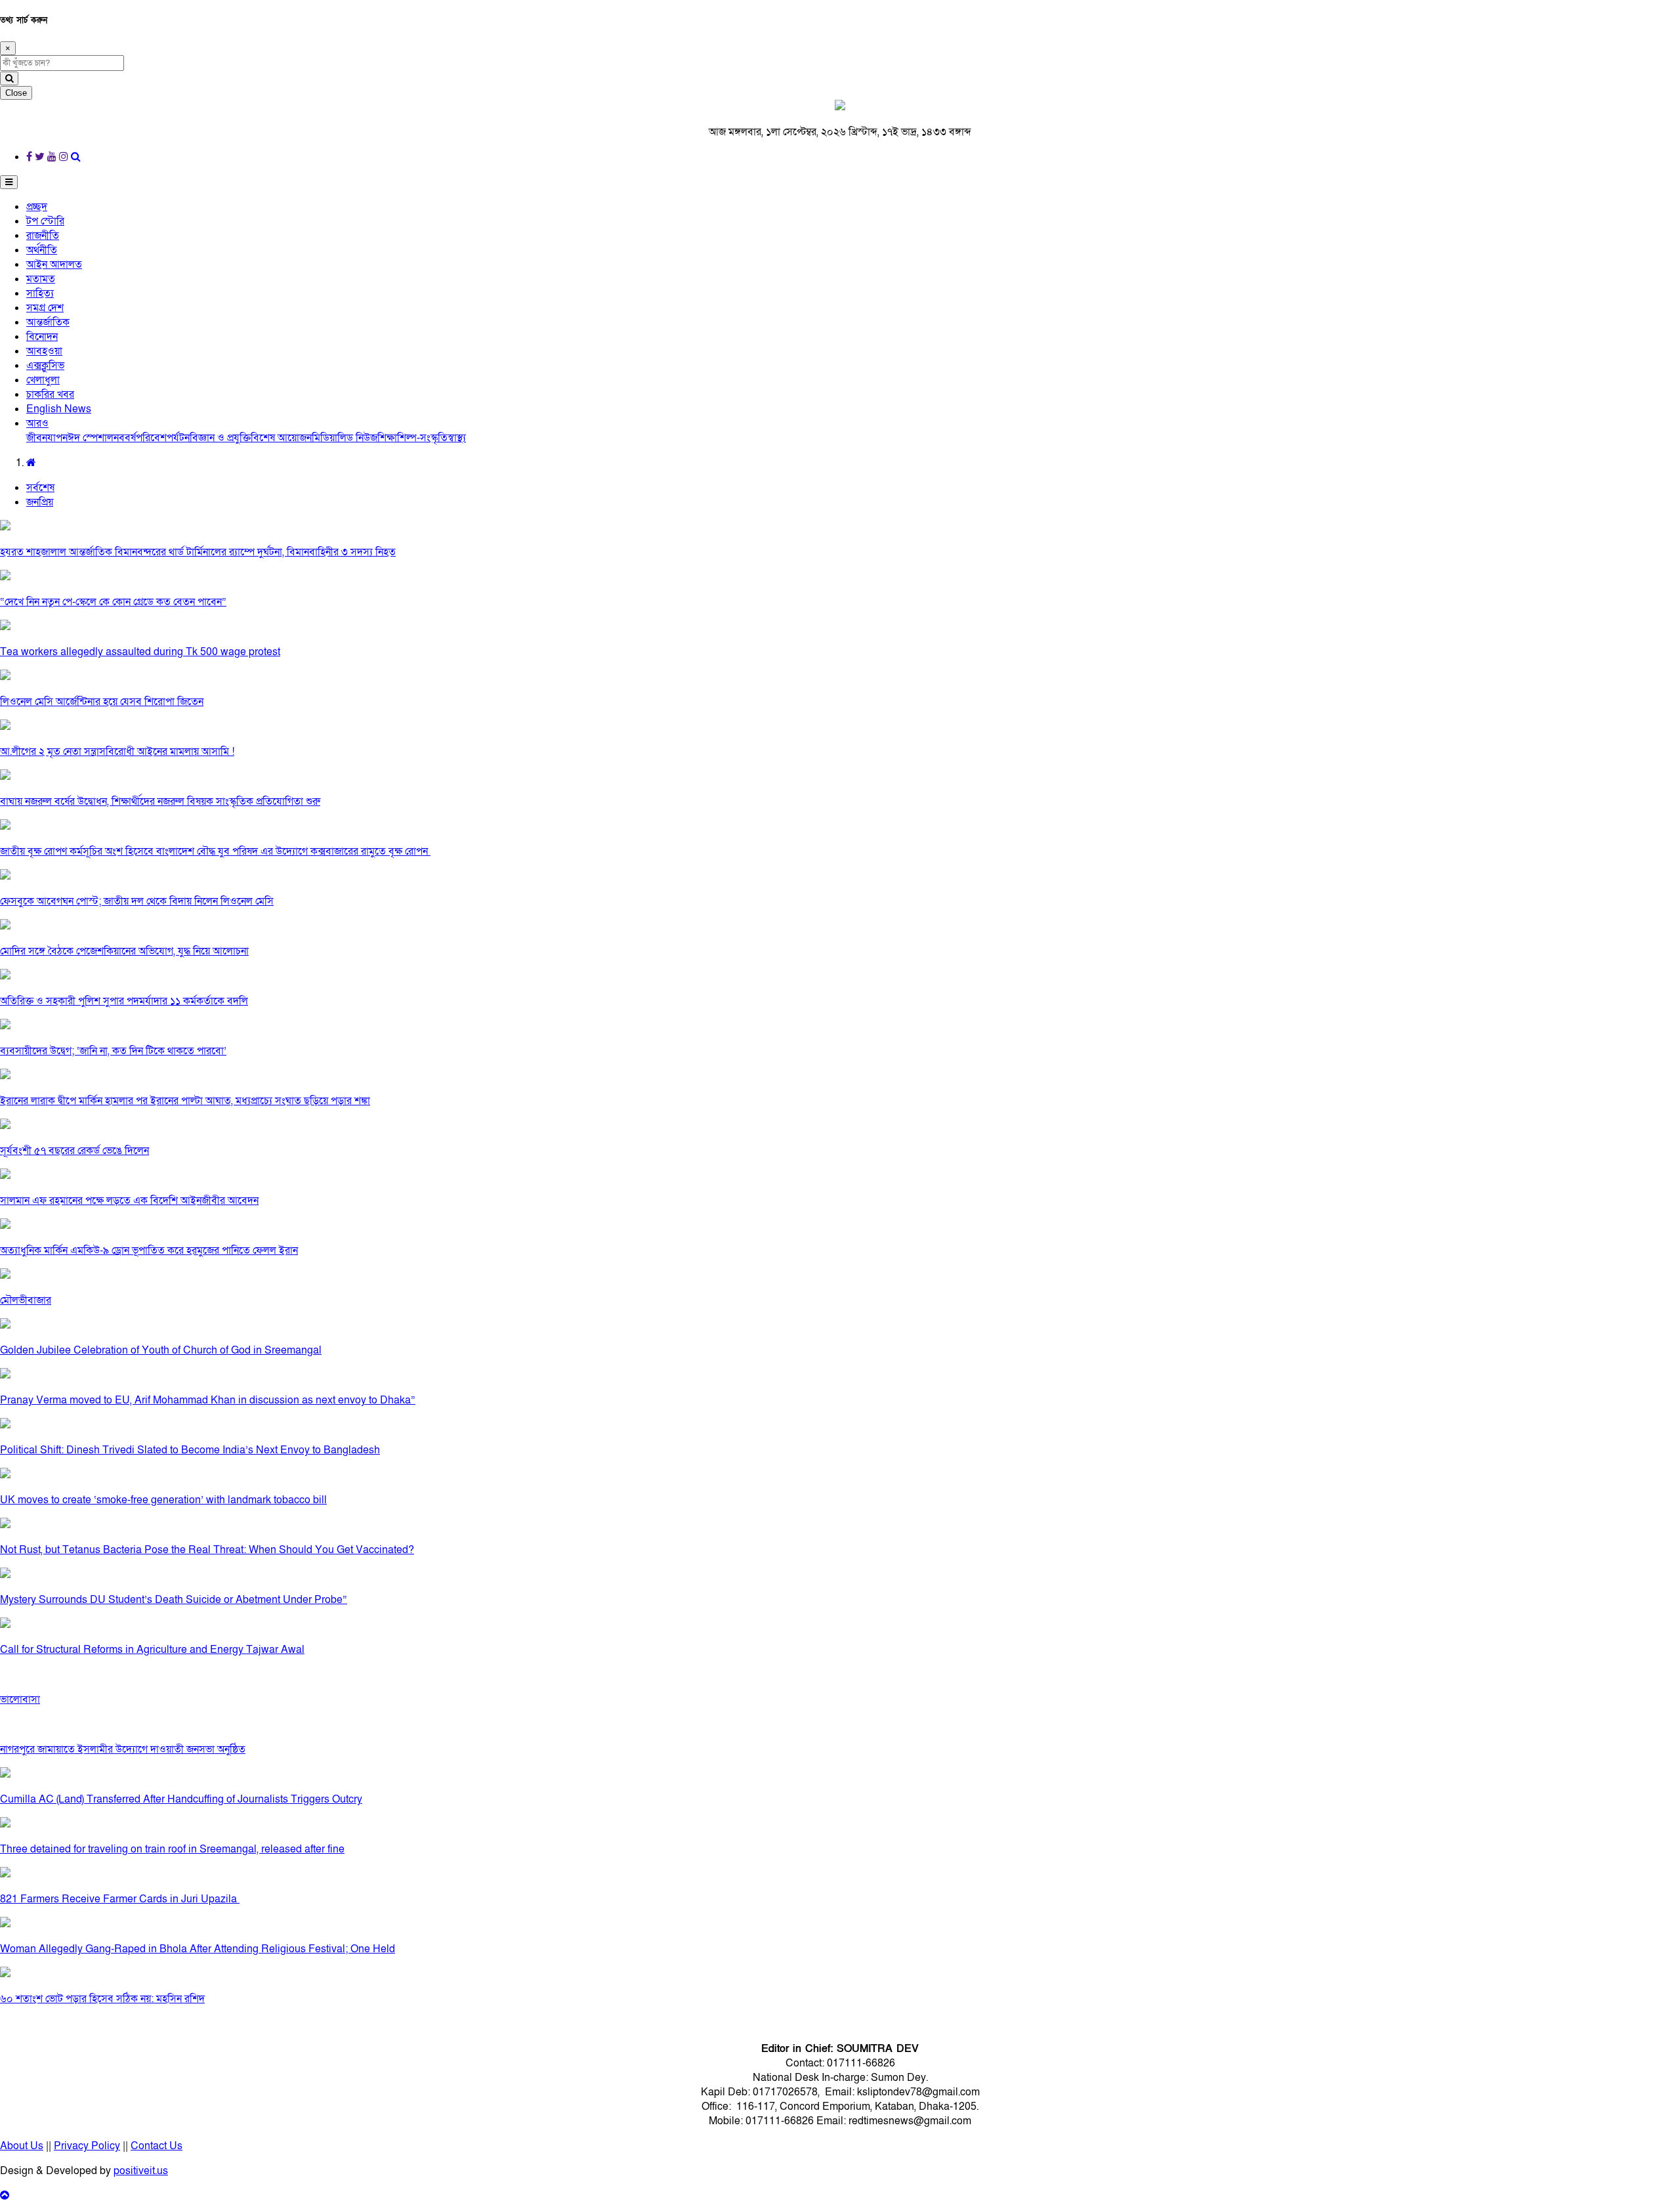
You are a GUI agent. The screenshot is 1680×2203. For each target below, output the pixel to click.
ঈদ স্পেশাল (91, 438)
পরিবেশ (151, 438)
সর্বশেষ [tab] (40, 488)
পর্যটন (178, 438)
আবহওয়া (44, 351)
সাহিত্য (40, 293)
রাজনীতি (43, 236)
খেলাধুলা (43, 380)
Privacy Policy (87, 2146)
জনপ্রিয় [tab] (40, 502)
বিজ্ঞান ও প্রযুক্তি (220, 438)
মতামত (41, 279)
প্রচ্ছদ (37, 207)
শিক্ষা (387, 438)
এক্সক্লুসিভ (45, 366)
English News (59, 409)
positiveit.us (141, 2171)
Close (16, 93)
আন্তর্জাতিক (48, 322)
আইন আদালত (54, 265)
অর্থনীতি (42, 250)
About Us (22, 2146)
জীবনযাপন (47, 438)
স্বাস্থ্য (457, 438)
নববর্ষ (125, 438)
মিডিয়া (325, 438)
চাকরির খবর (50, 395)
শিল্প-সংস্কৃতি (422, 438)
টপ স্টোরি (45, 221)
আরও (37, 423)
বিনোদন (42, 337)
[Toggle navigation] (9, 182)
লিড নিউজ (357, 438)
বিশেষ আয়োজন (281, 438)
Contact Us (157, 2146)
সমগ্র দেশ (45, 308)
